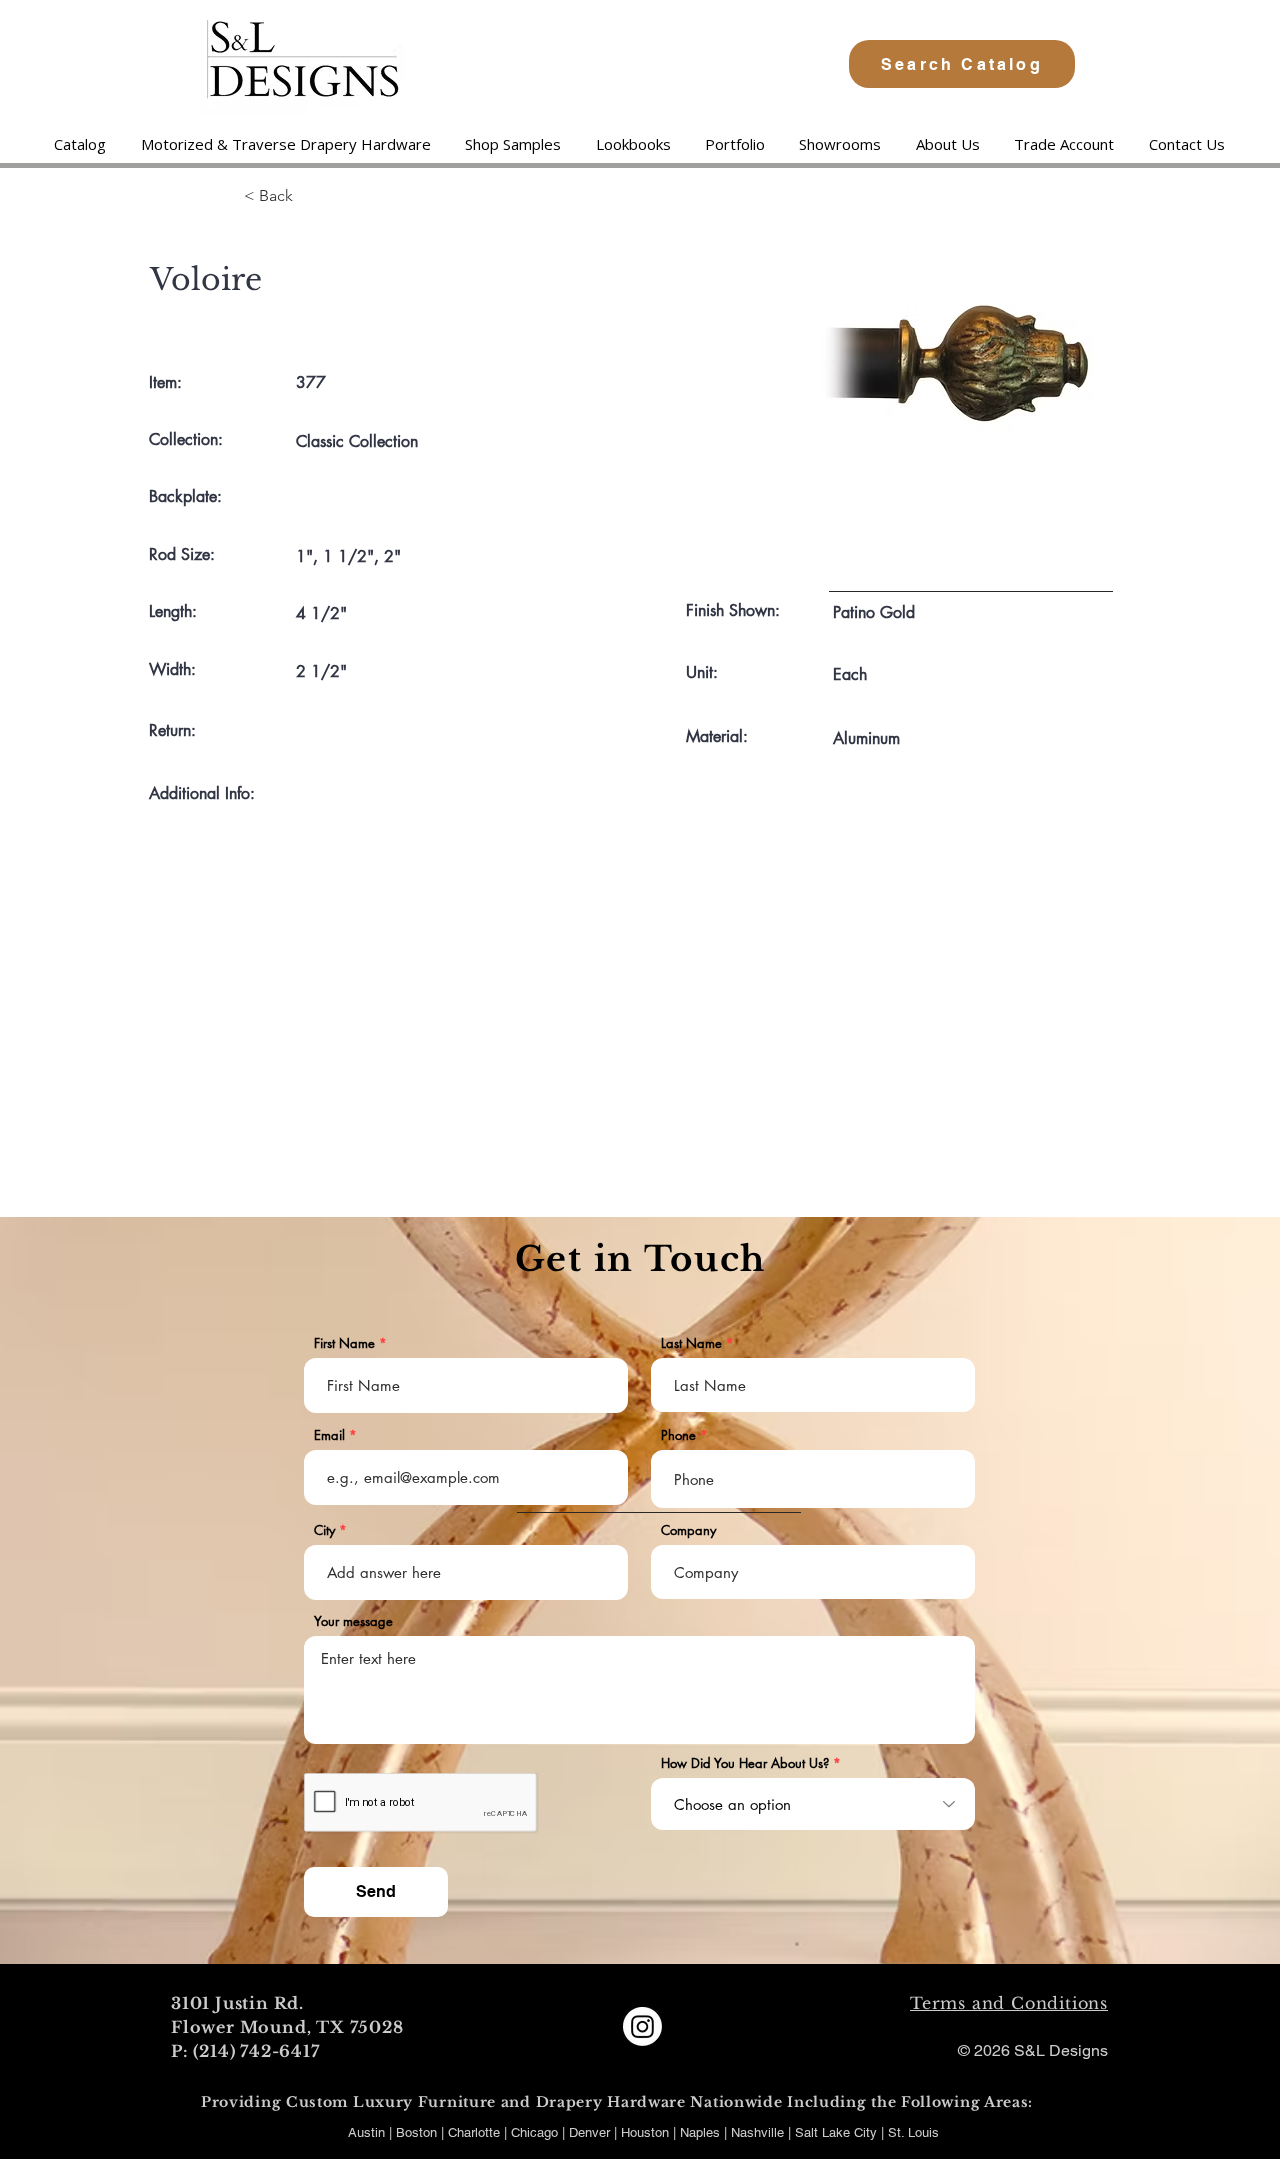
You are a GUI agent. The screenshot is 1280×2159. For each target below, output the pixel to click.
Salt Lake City (836, 2132)
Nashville (759, 2132)
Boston (416, 2132)
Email (329, 1435)
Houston (647, 2132)
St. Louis (913, 2132)
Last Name (691, 1343)
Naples (702, 2132)
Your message (353, 1621)
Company (688, 1530)
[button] (285, 144)
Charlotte (474, 2132)
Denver (591, 2132)
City (324, 1530)
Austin (366, 2132)
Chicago (534, 2132)
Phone (678, 1435)
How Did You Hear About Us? (745, 1763)
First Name (344, 1343)
